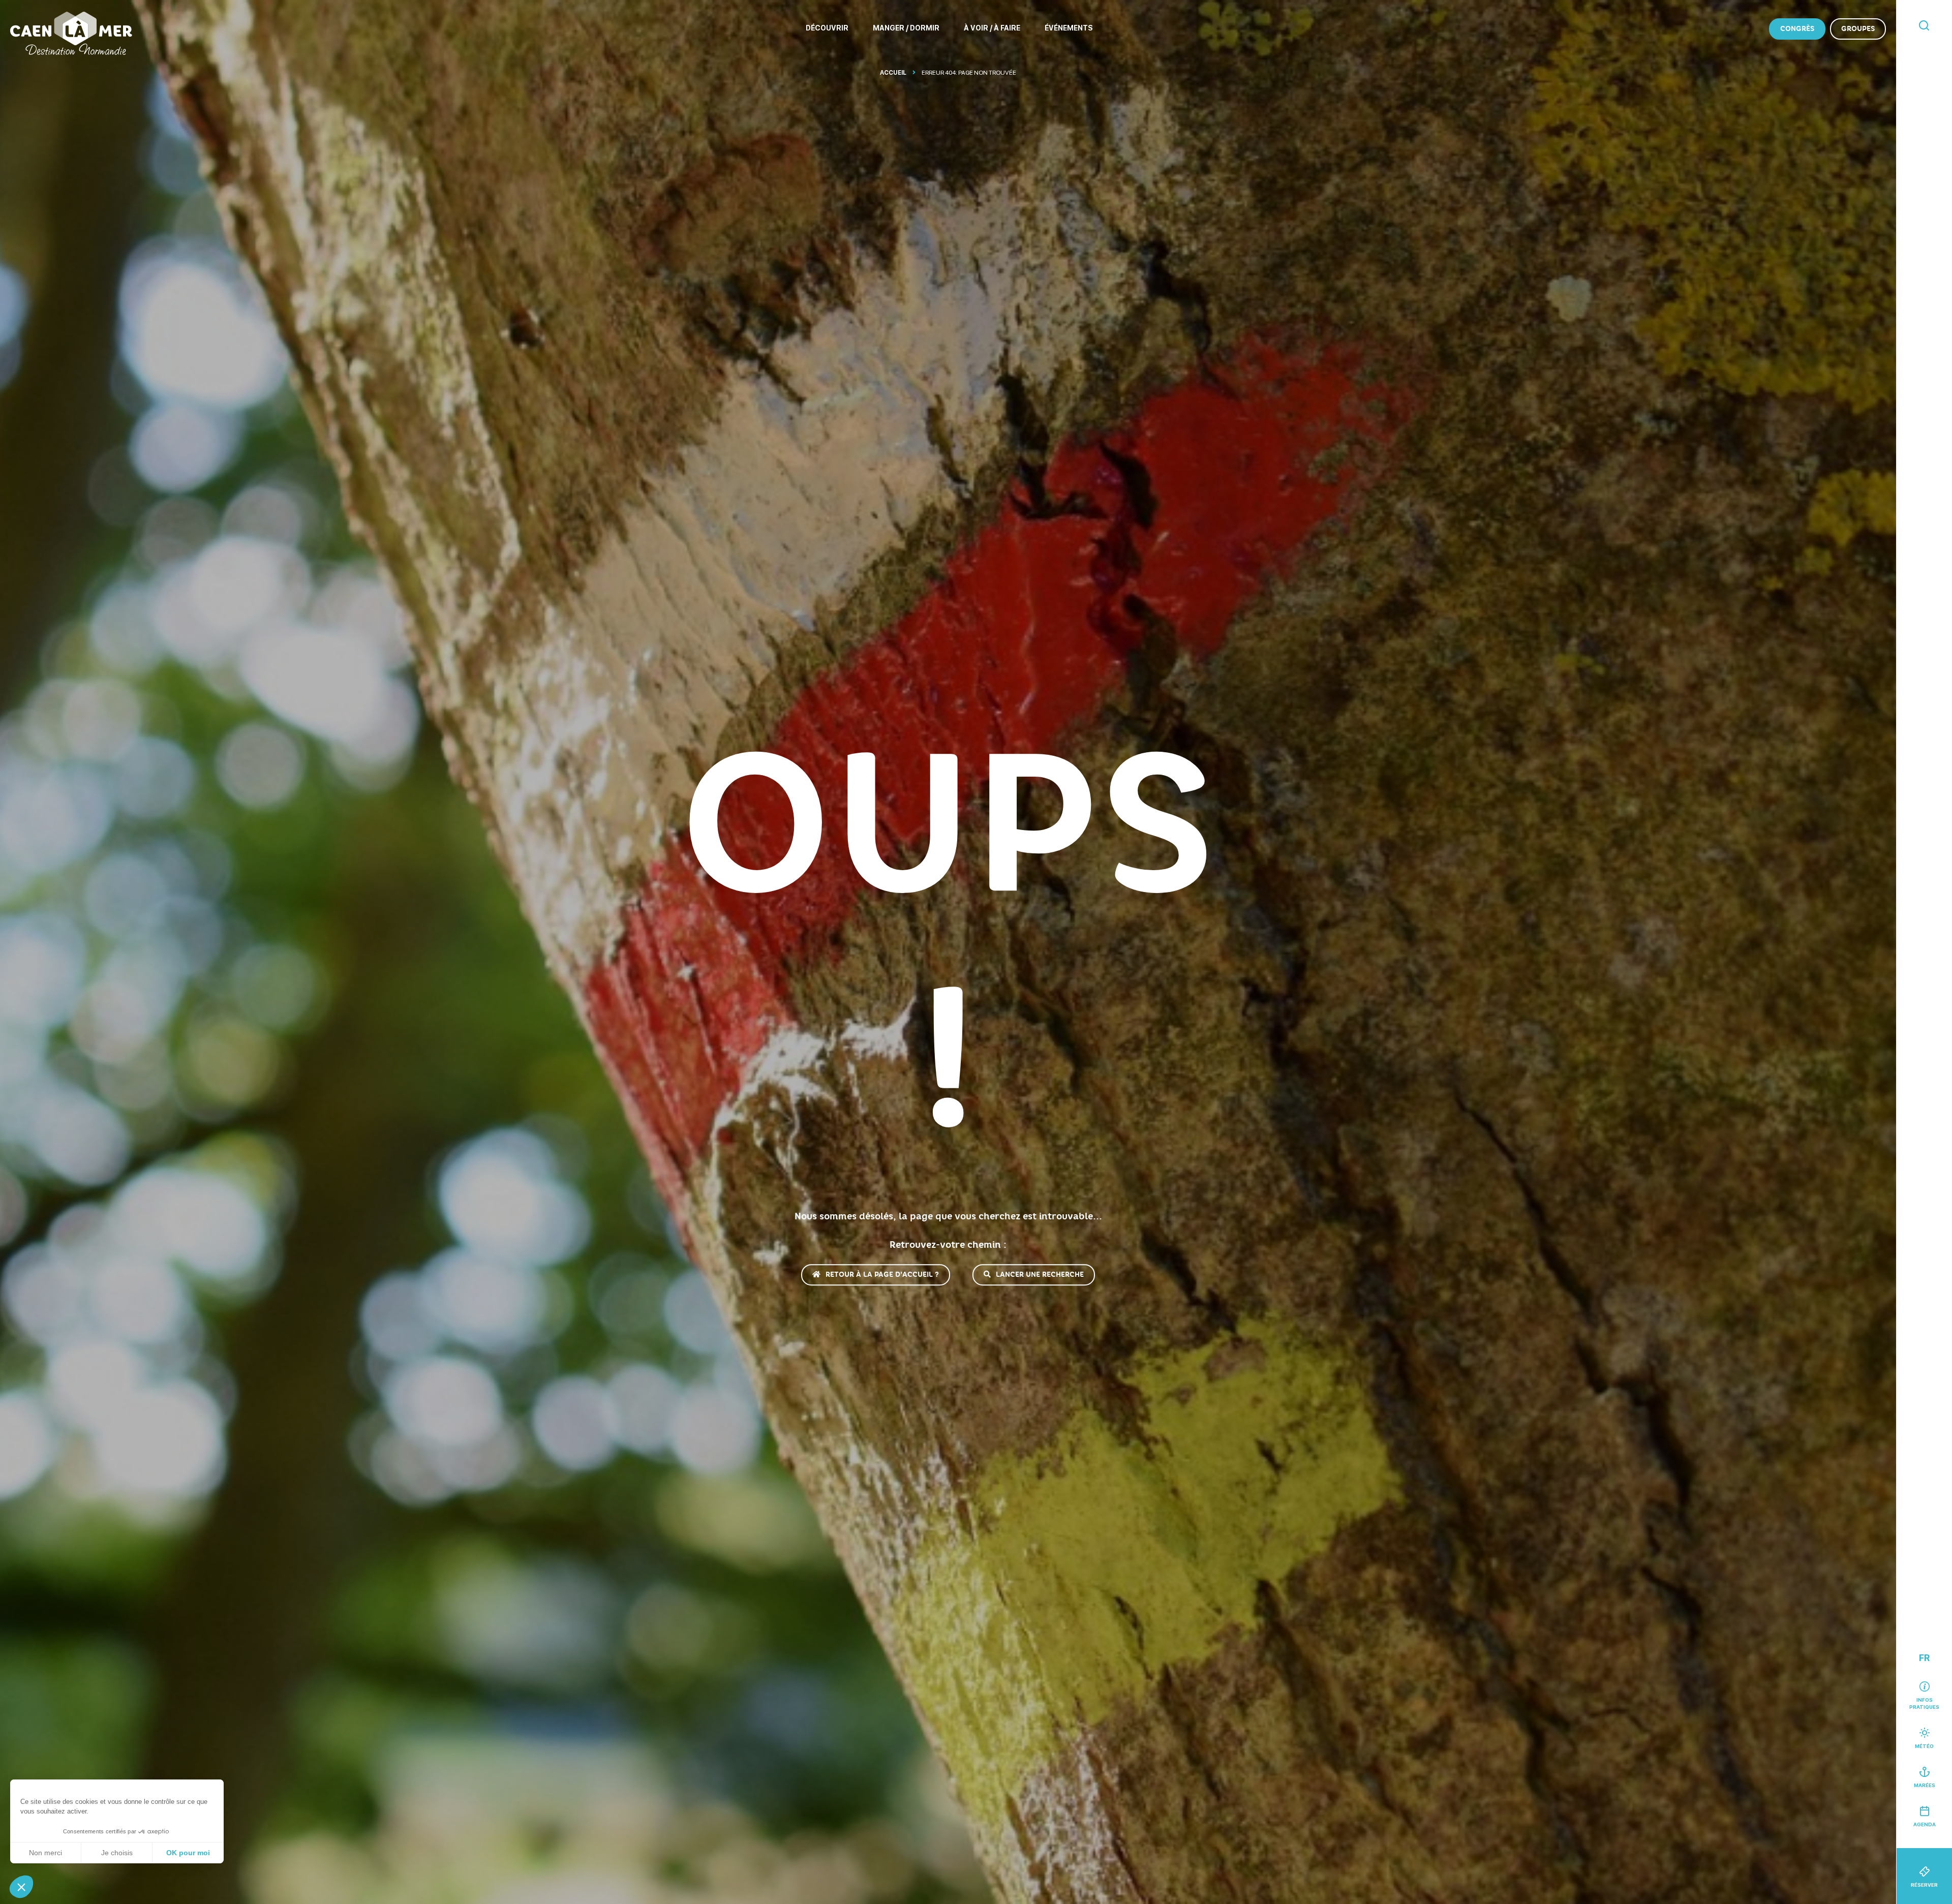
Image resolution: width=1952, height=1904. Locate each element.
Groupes (1858, 29)
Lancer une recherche (1040, 1275)
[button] (21, 1887)
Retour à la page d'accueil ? (882, 1275)
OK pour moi (188, 1853)
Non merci (45, 1853)
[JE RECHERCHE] (1924, 26)
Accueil (893, 73)
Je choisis (117, 1853)
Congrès (1797, 29)
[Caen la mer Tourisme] (71, 33)
